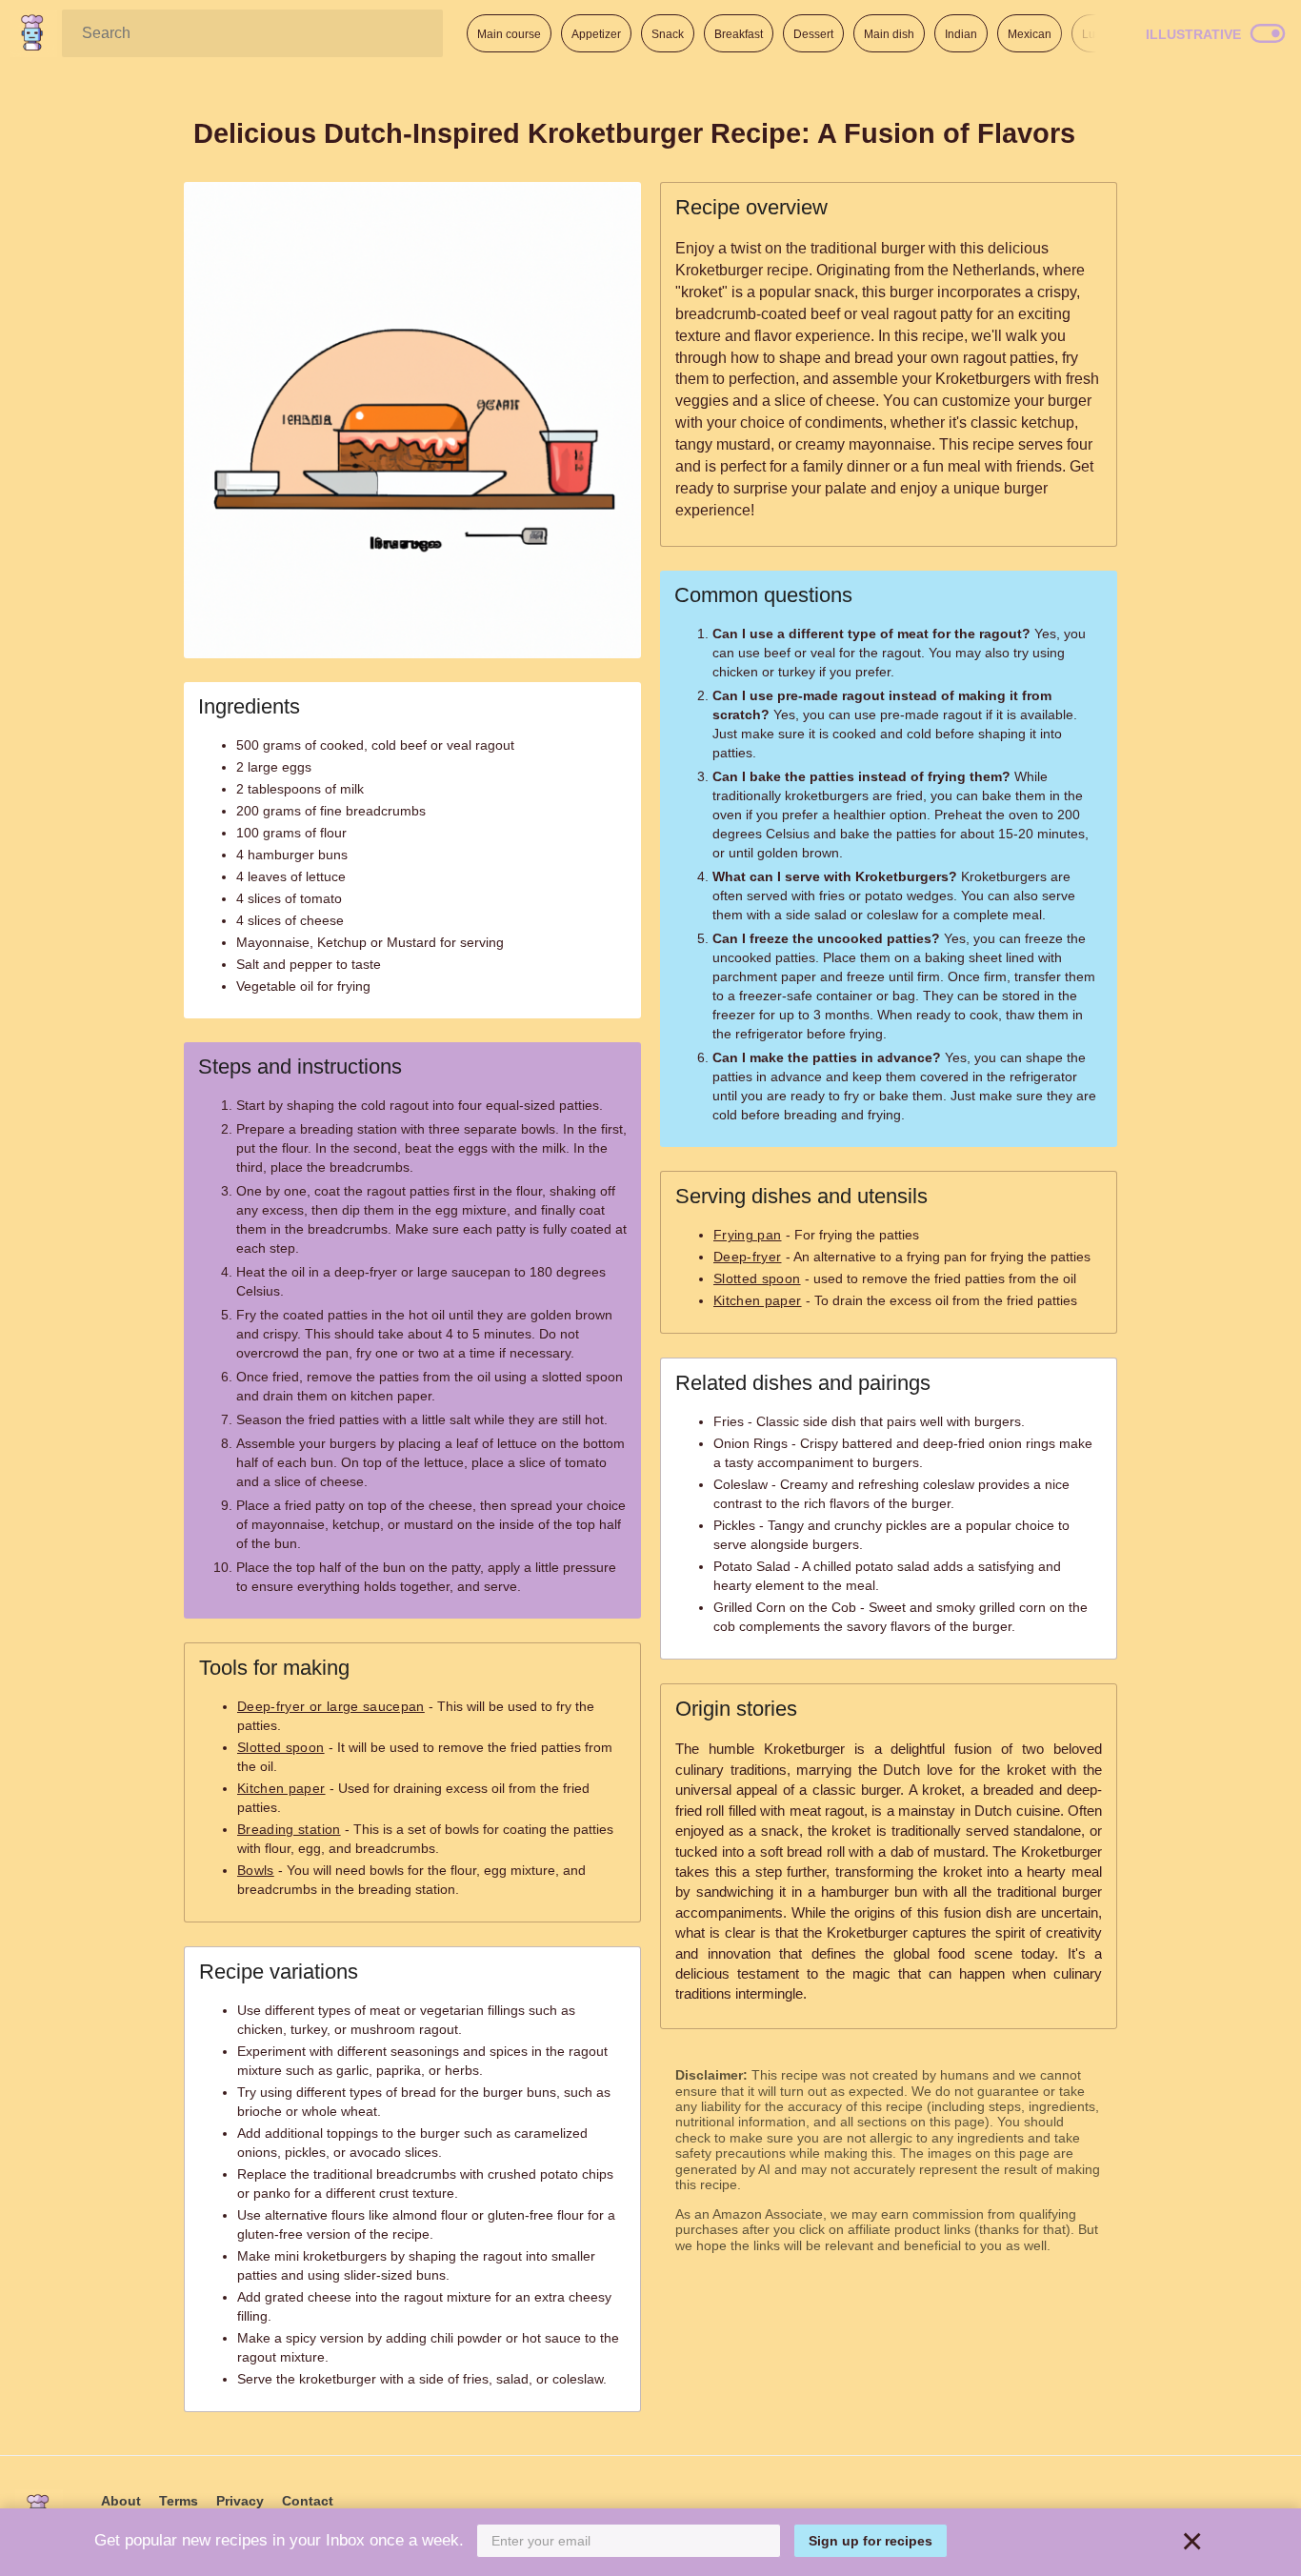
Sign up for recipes (871, 2541)
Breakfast (739, 34)
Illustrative (1193, 34)
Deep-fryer (748, 1257)
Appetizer (596, 34)
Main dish (889, 34)
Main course (509, 34)
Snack (668, 34)
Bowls (256, 1870)
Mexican (1030, 34)
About (121, 2501)
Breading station (289, 1829)
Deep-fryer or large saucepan (331, 1706)
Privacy (240, 2501)
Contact (308, 2501)
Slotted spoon (281, 1747)
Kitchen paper (281, 1788)
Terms (179, 2501)
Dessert (813, 34)
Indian (961, 34)
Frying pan (748, 1235)
